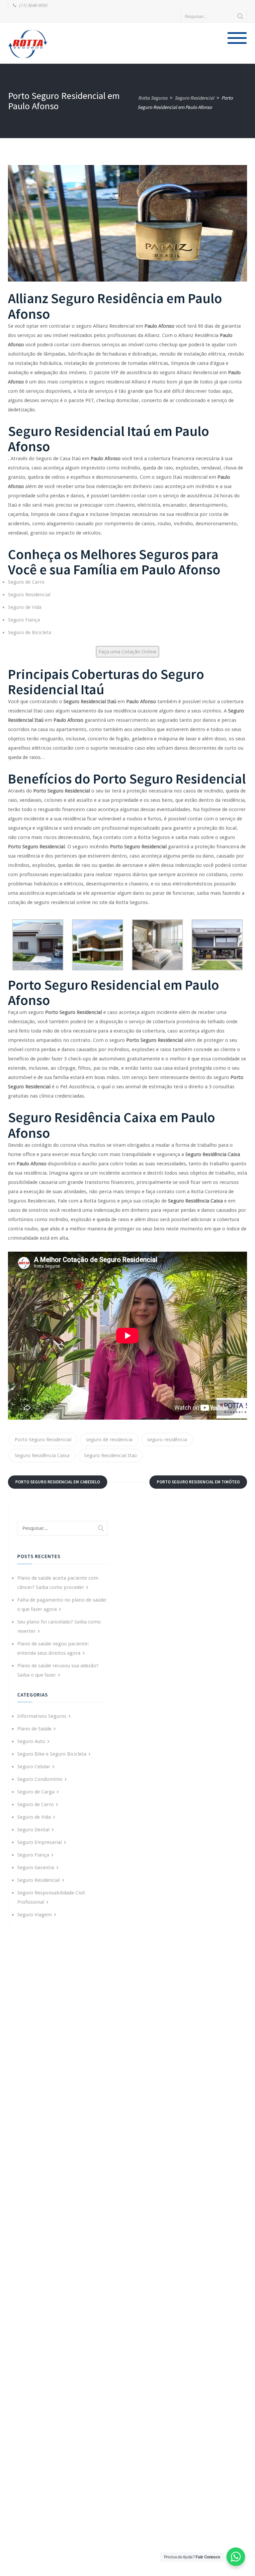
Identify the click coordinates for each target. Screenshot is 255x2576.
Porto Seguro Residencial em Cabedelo (58, 1482)
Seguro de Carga (36, 1792)
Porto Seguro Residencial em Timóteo (198, 1482)
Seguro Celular (34, 1767)
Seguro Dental (33, 1830)
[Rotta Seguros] (28, 44)
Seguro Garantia (36, 1868)
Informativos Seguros (42, 1716)
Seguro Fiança (24, 620)
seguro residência (167, 1440)
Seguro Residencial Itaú (110, 1455)
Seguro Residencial (29, 595)
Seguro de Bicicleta (30, 632)
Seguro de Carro (26, 582)
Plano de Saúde (34, 1729)
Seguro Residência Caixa (42, 1455)
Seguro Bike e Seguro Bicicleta (52, 1754)
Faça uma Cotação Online (127, 652)
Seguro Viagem (35, 1915)
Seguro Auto (31, 1741)
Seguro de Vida (25, 607)
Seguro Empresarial (40, 1842)
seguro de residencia (109, 1440)
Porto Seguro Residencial (43, 1440)
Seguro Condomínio (40, 1779)
